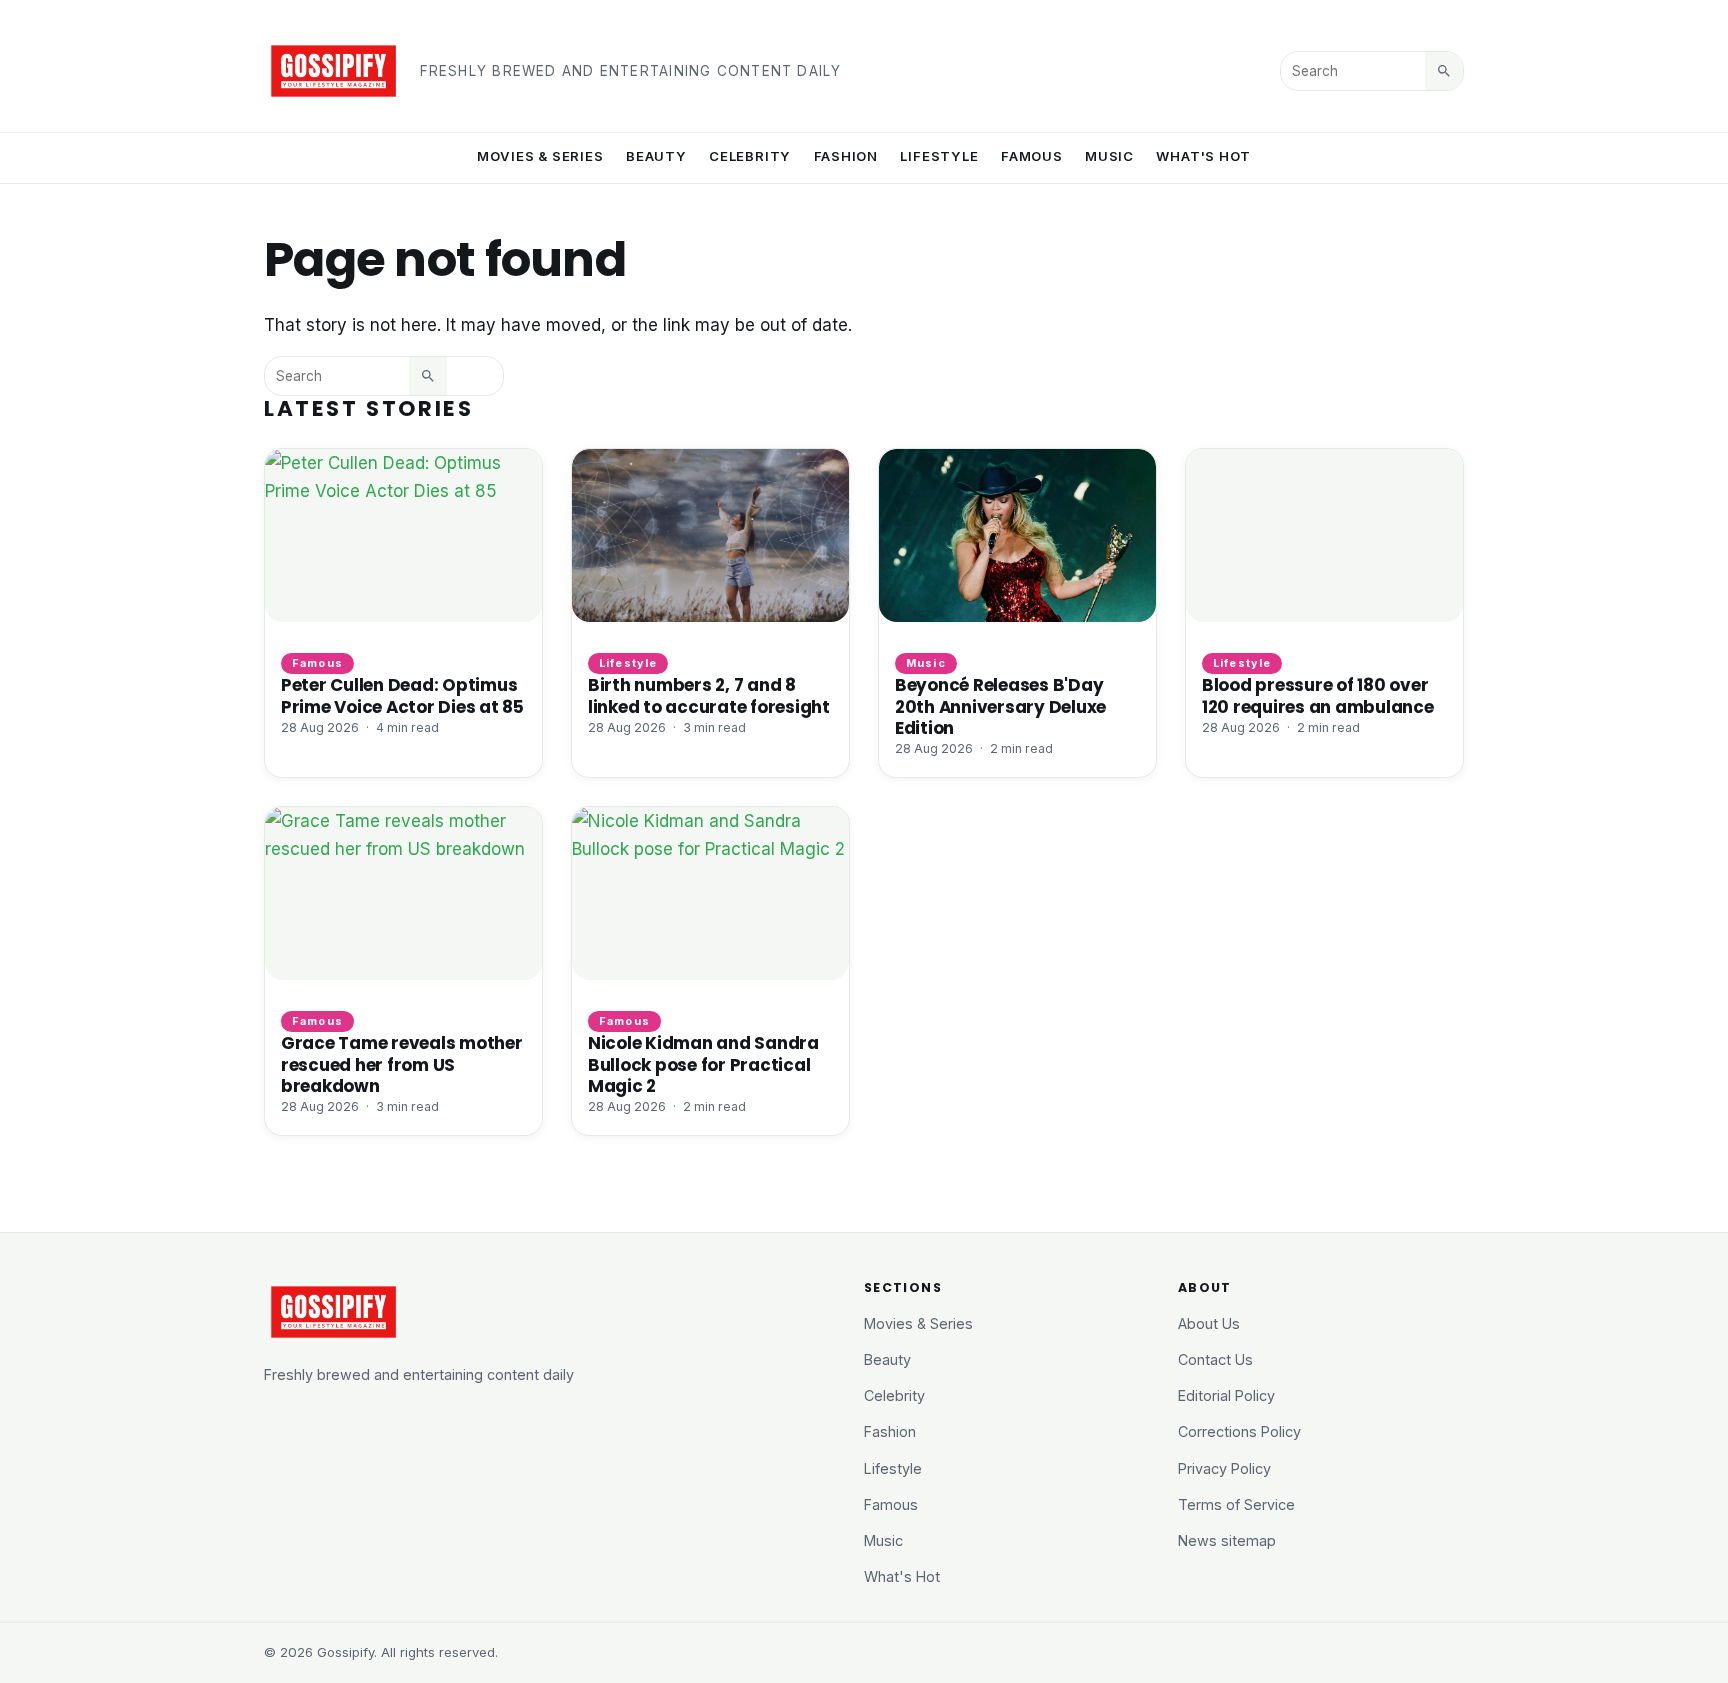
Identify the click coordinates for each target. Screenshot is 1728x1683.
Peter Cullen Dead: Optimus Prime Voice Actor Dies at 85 (402, 695)
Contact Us (1215, 1359)
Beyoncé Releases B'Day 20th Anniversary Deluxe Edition (1000, 706)
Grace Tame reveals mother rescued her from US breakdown (402, 1064)
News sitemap (1227, 1540)
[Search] (1444, 71)
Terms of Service (1236, 1504)
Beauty (656, 156)
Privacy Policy (1224, 1468)
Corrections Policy (1239, 1431)
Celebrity (750, 156)
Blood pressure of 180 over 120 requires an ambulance (1318, 695)
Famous (1032, 156)
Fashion (846, 156)
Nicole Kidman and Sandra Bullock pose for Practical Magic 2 (703, 1064)
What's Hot (1203, 156)
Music (1109, 156)
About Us (1209, 1323)
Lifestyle (939, 156)
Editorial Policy (1226, 1395)
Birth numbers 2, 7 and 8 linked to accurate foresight (709, 695)
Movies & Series (540, 156)
